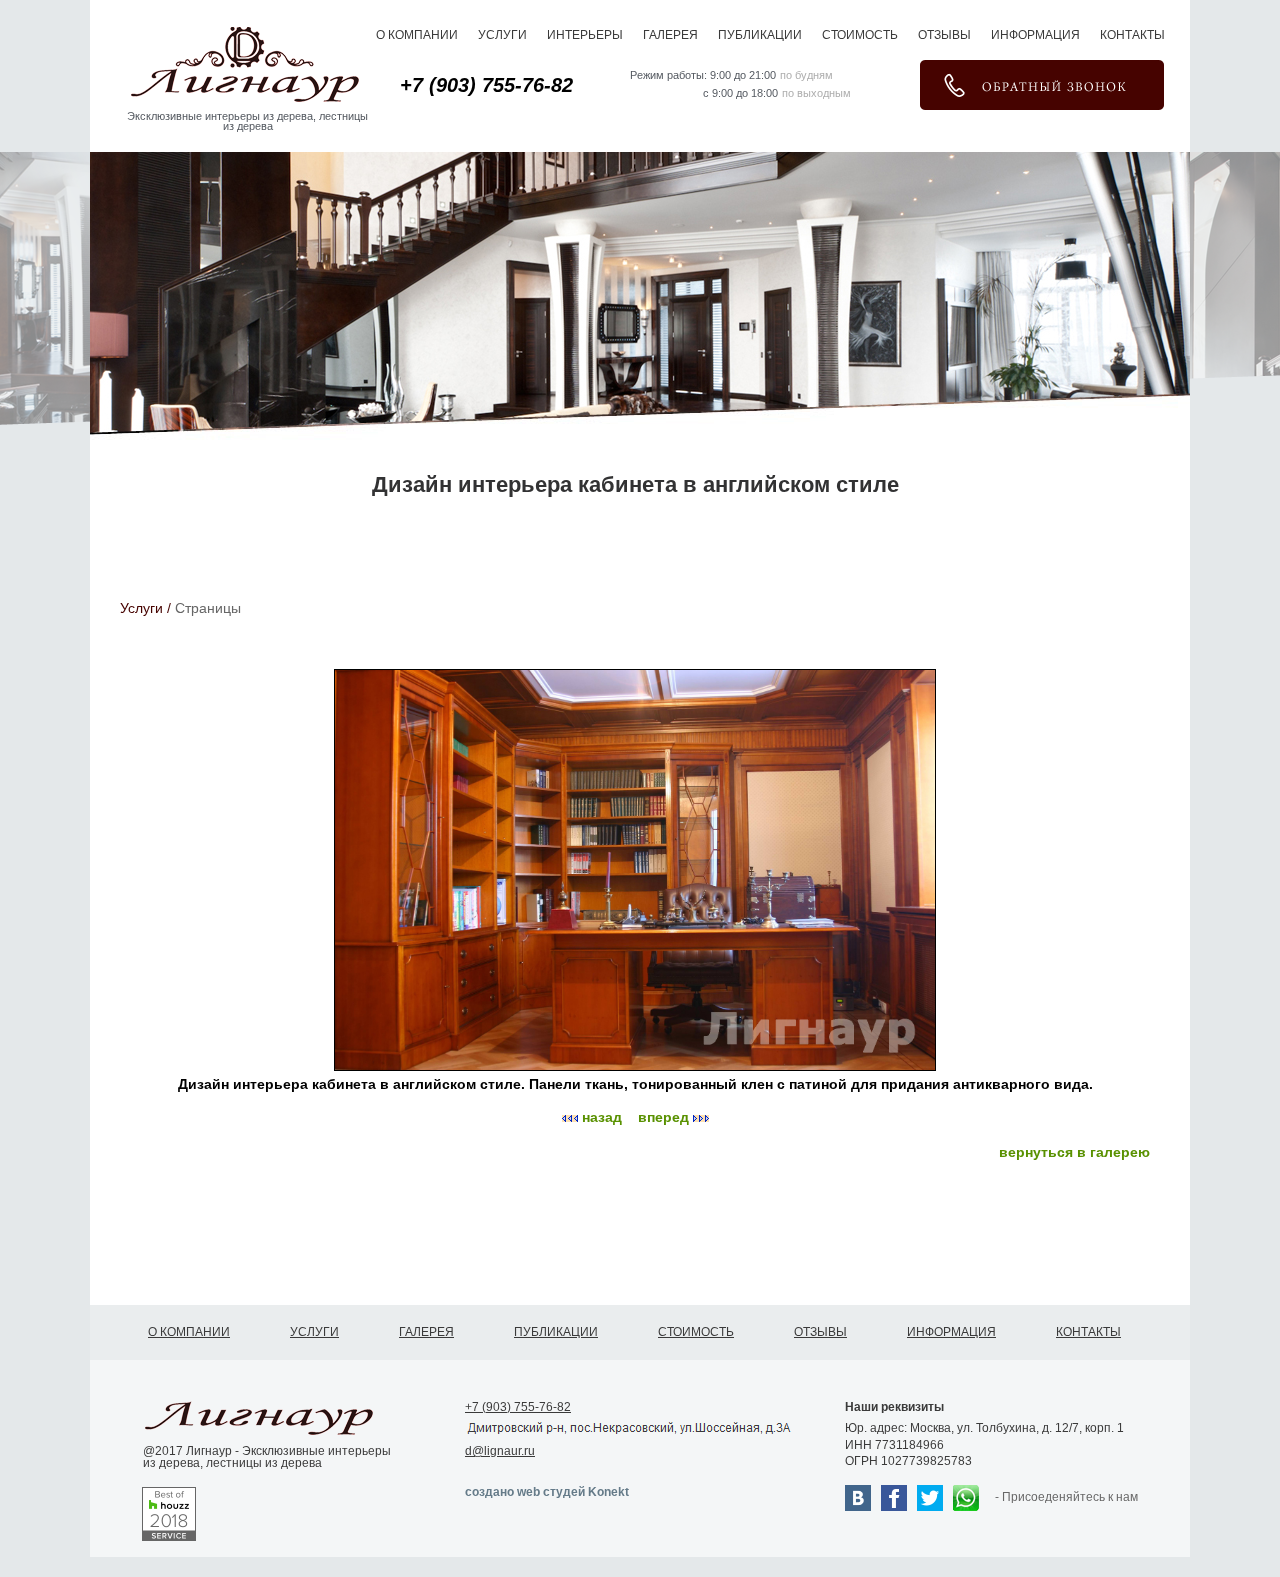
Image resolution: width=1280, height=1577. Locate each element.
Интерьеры (585, 34)
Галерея (670, 34)
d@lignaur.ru (500, 1449)
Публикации (760, 34)
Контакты (1132, 34)
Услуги (502, 34)
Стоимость (860, 34)
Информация (1035, 34)
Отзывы (944, 34)
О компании (417, 34)
